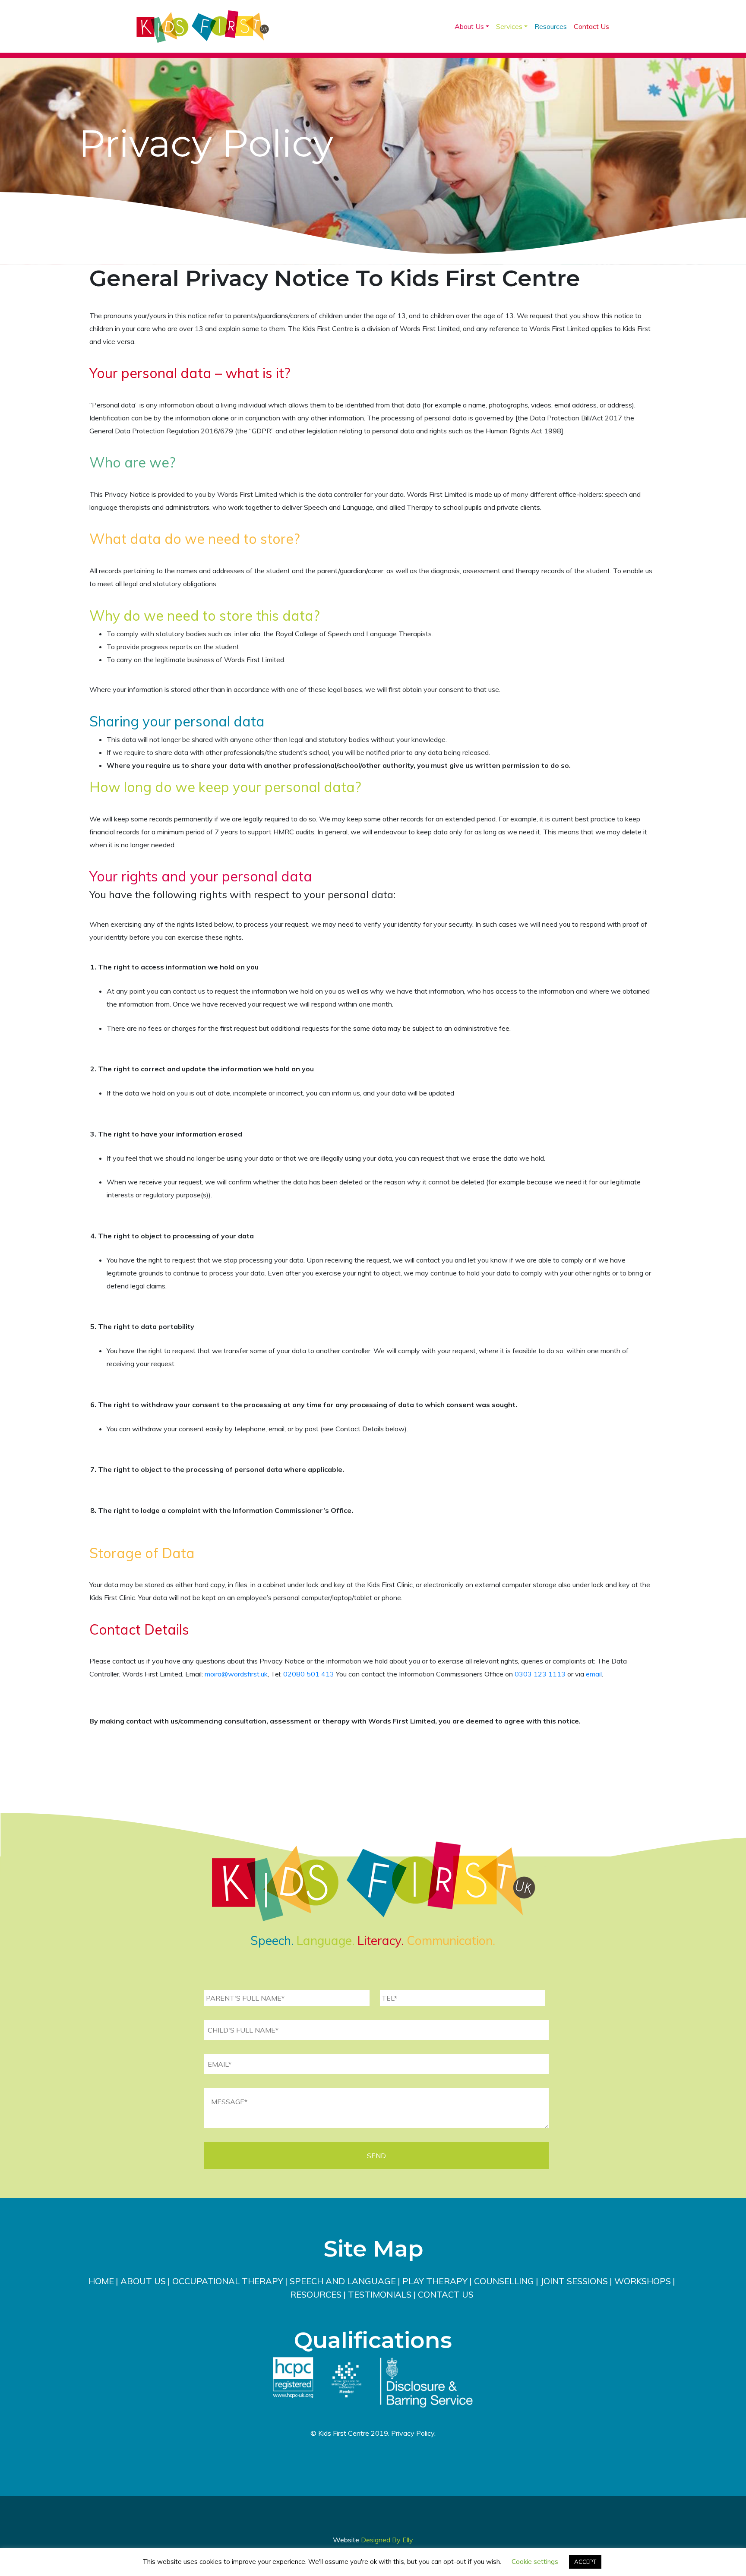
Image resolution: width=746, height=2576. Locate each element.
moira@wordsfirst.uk (236, 1674)
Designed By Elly (387, 2540)
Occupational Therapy (228, 2281)
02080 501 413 (309, 1674)
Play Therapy (435, 2281)
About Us (469, 26)
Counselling (504, 2281)
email (594, 1674)
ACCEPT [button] (585, 2562)
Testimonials (380, 2294)
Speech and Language (343, 2281)
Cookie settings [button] (535, 2562)
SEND (376, 2156)
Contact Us (591, 26)
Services (509, 26)
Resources (551, 26)
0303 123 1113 (540, 1674)
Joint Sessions (574, 2281)
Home (101, 2281)
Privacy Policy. (413, 2433)
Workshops (643, 2281)
